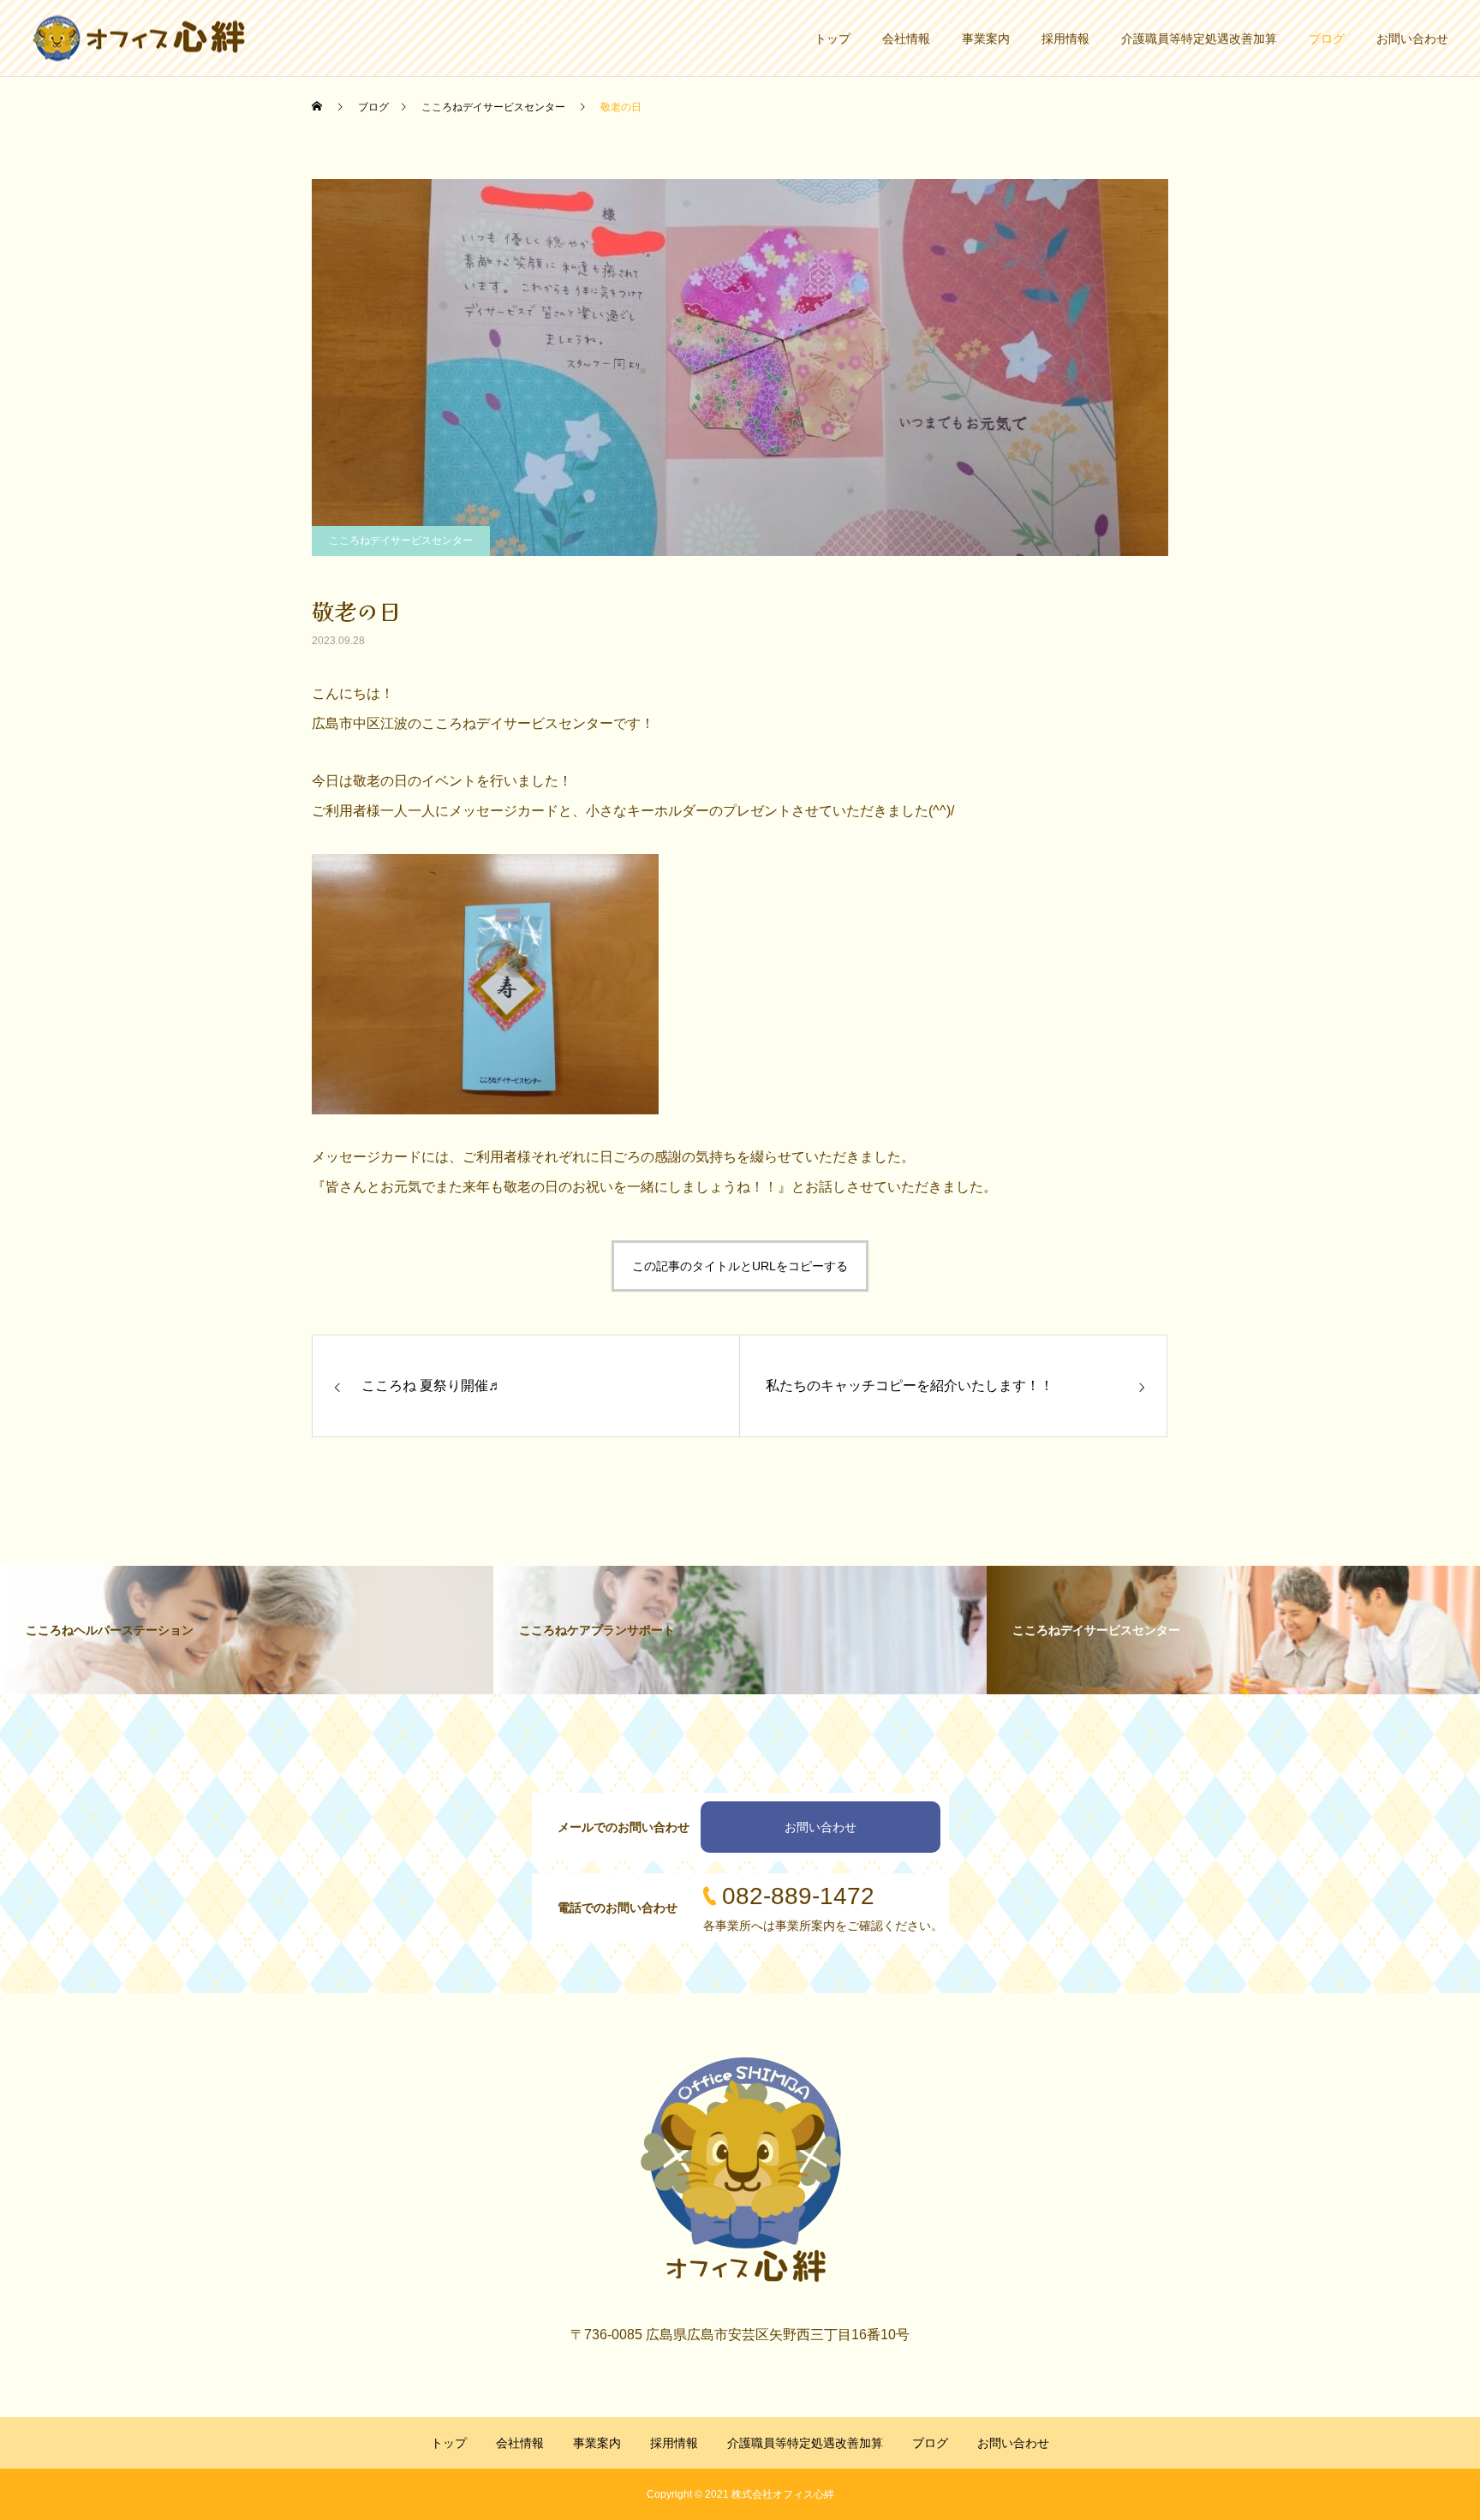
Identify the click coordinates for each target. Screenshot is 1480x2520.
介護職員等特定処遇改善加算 (1199, 39)
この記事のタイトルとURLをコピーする (740, 1266)
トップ (832, 39)
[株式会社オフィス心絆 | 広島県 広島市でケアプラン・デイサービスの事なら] (139, 38)
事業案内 (986, 39)
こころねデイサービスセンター (401, 540)
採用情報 (1065, 39)
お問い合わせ (1412, 39)
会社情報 (906, 39)
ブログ (1327, 39)
